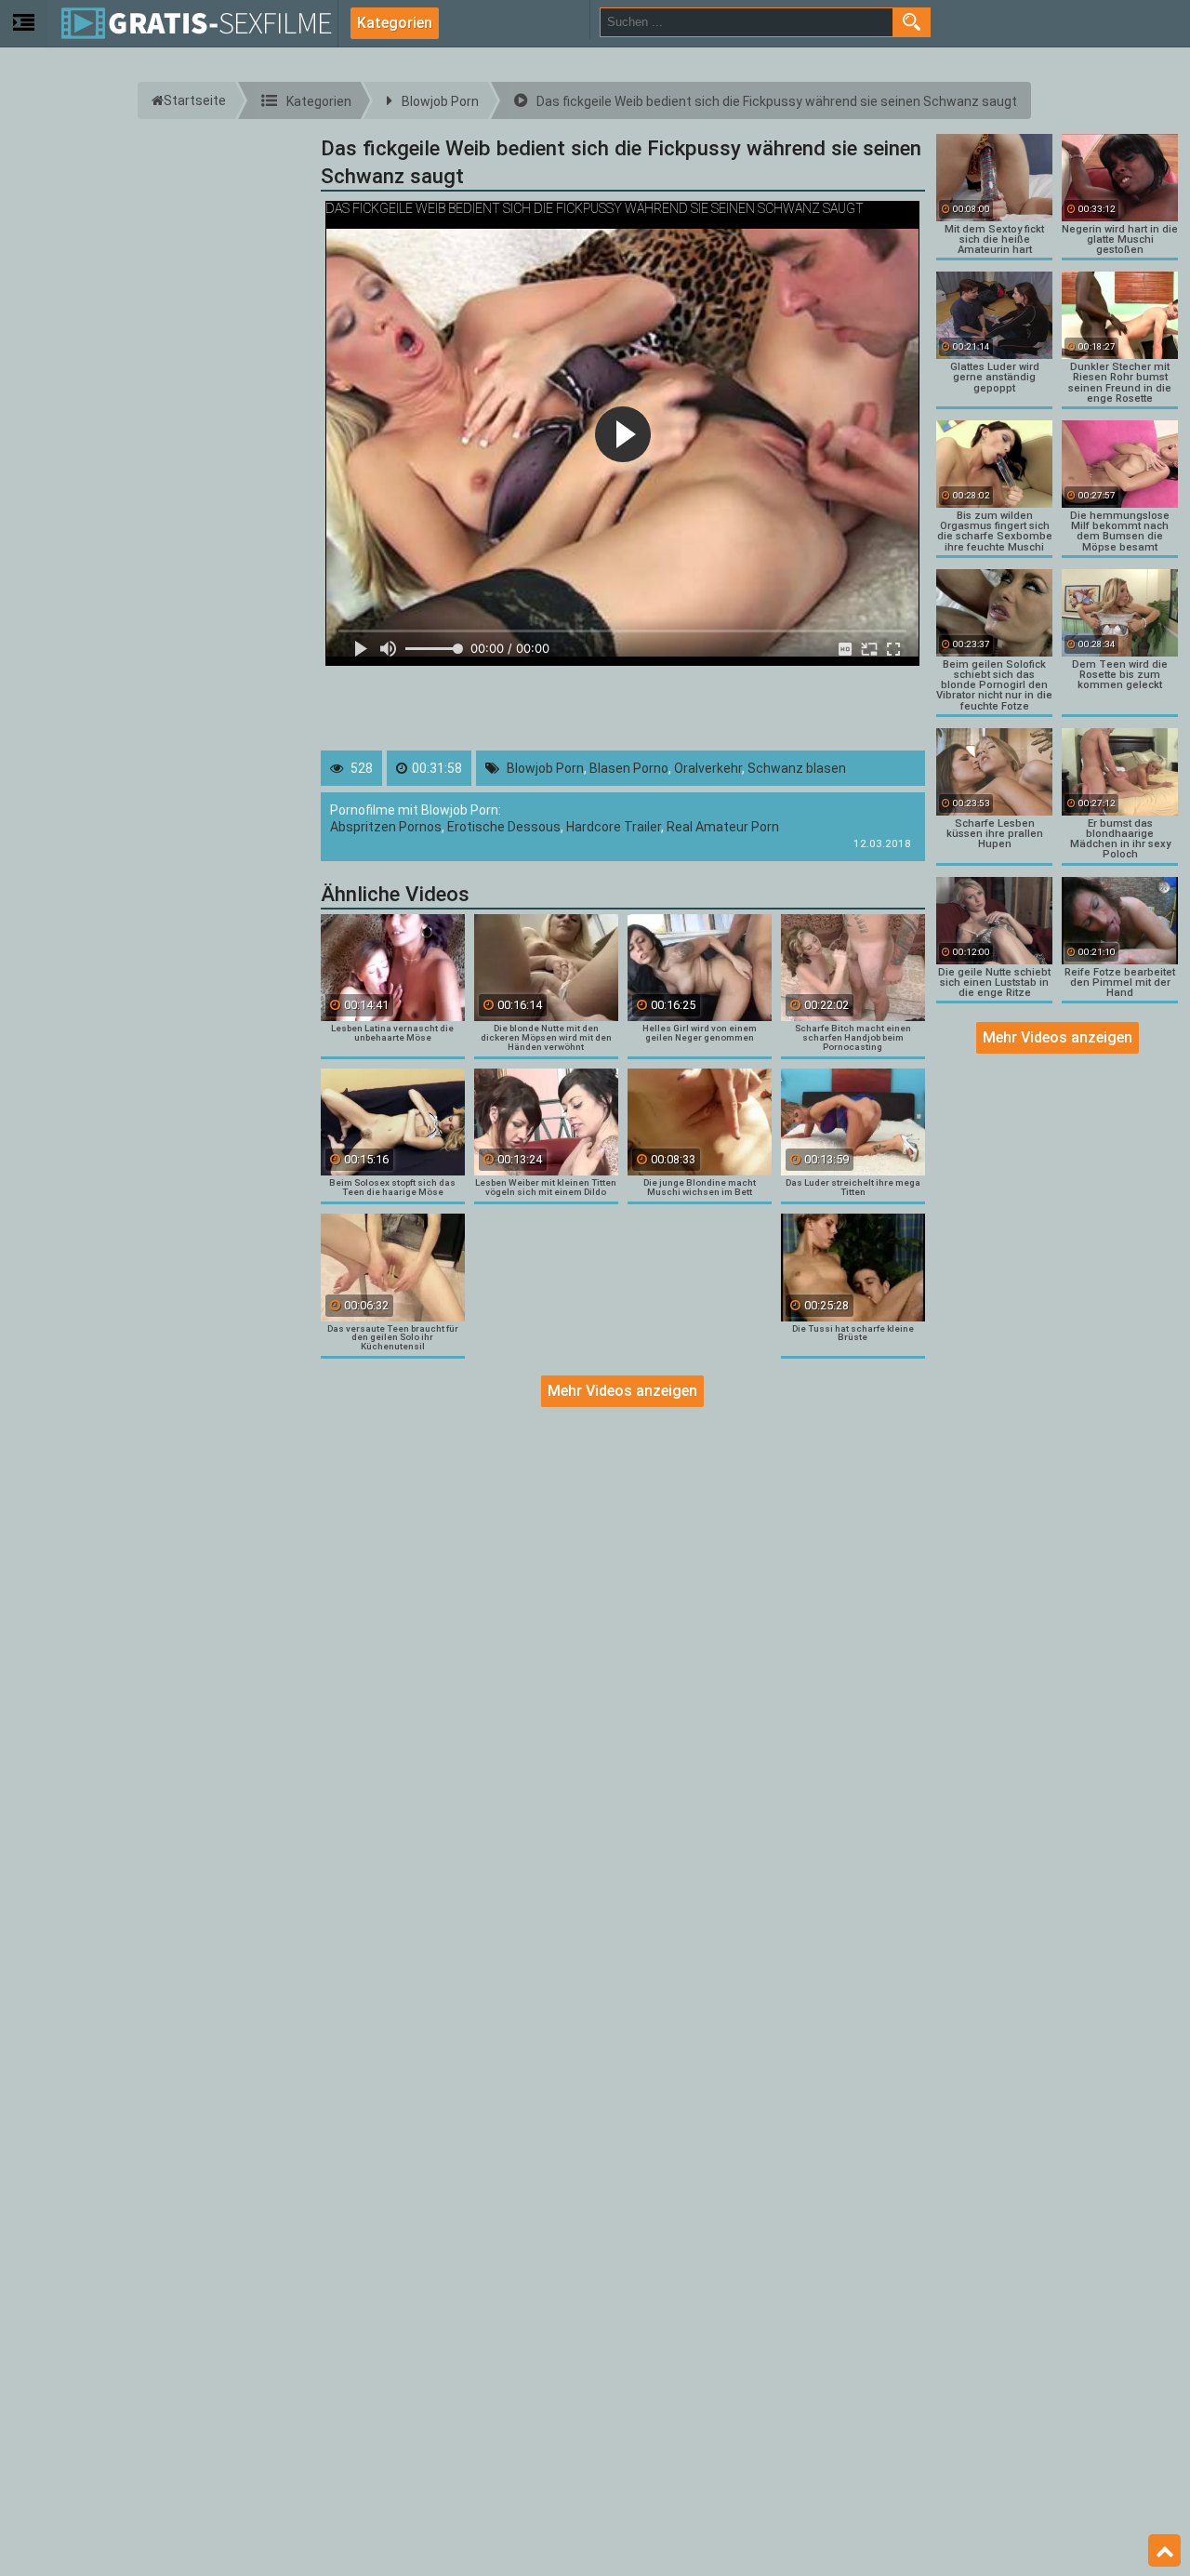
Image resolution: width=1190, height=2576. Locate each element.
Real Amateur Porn (723, 827)
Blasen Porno (629, 768)
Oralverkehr (708, 768)
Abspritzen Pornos (386, 827)
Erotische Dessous (504, 827)
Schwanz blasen (797, 768)
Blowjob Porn (545, 768)
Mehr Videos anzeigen (622, 1391)
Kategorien (395, 23)
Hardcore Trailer (614, 827)
